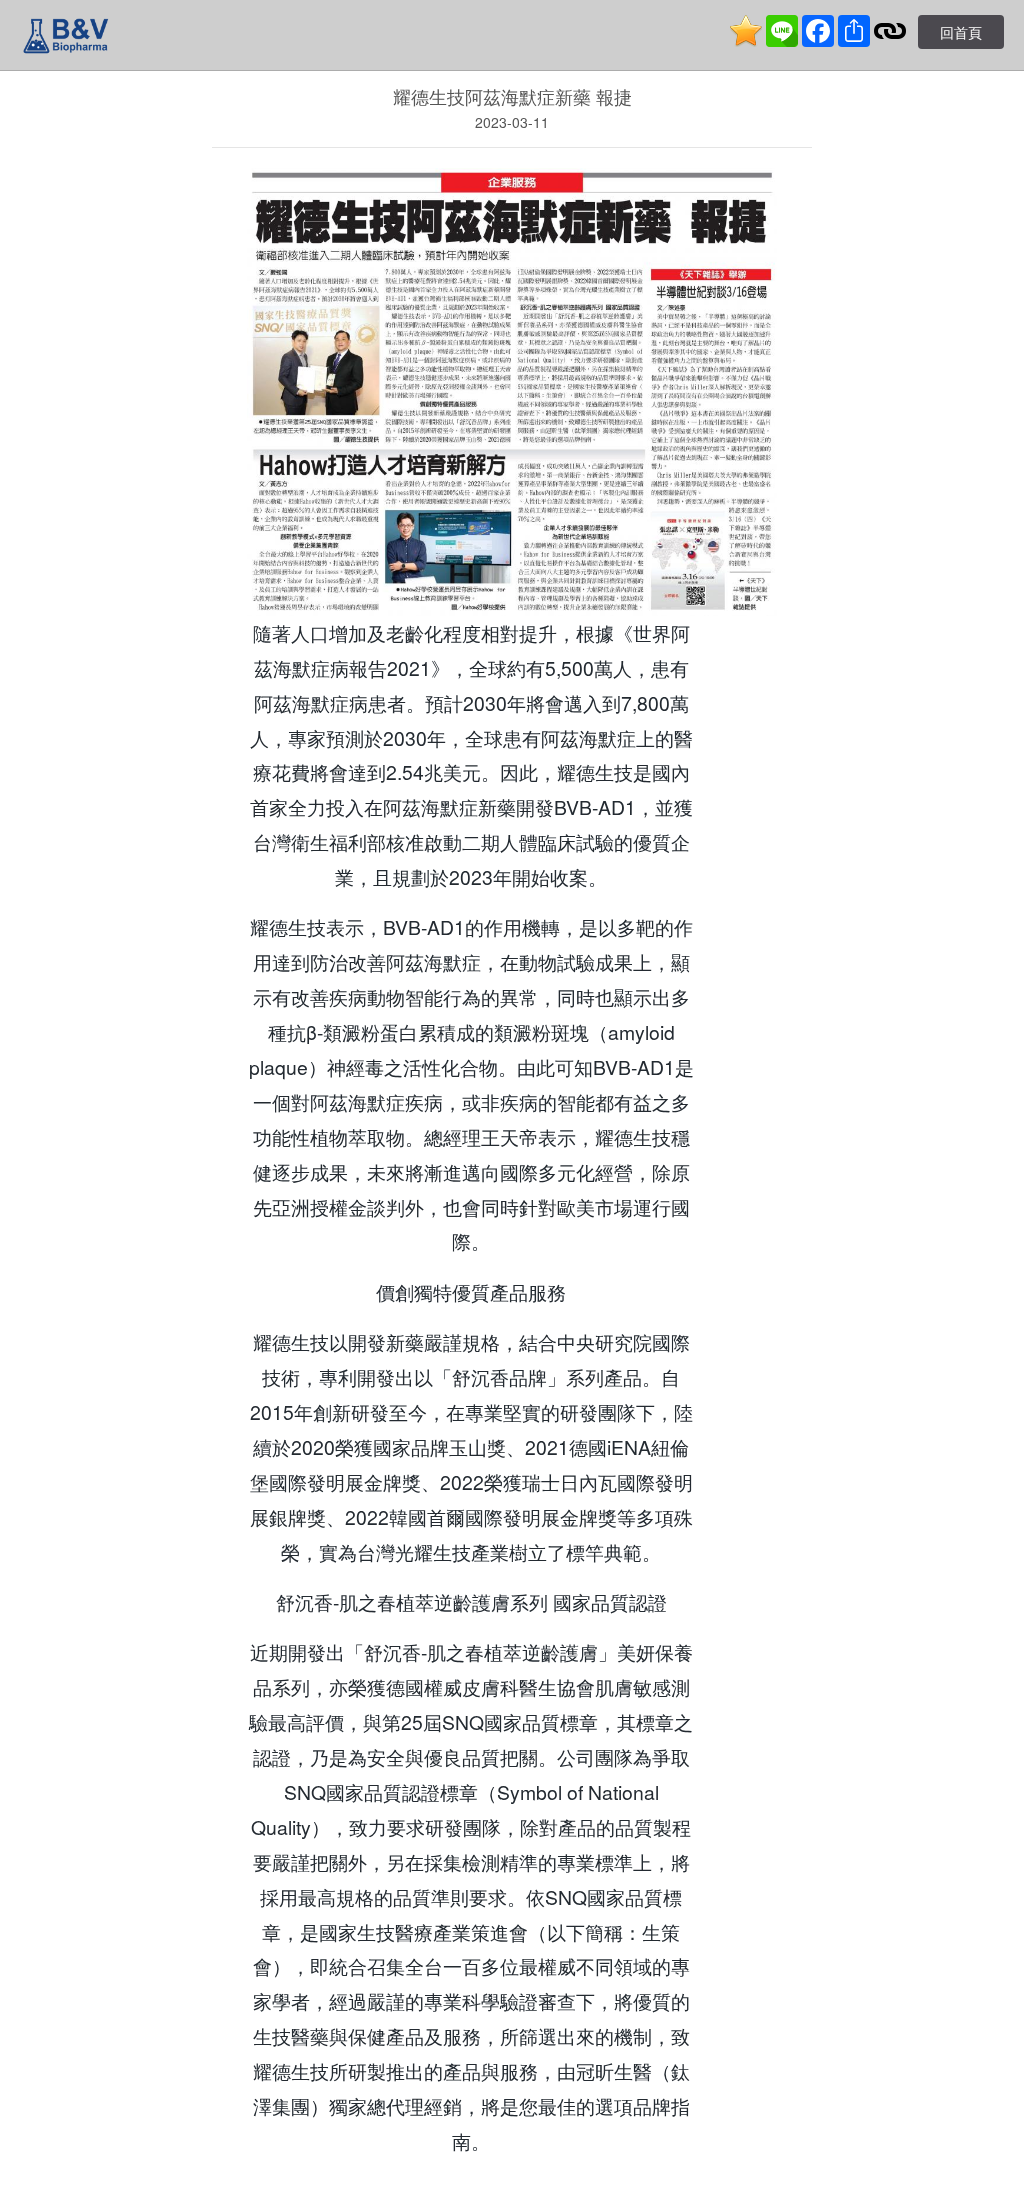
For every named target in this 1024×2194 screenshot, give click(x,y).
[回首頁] (65, 35)
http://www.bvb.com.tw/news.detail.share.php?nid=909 (512, 2184)
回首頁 (961, 32)
